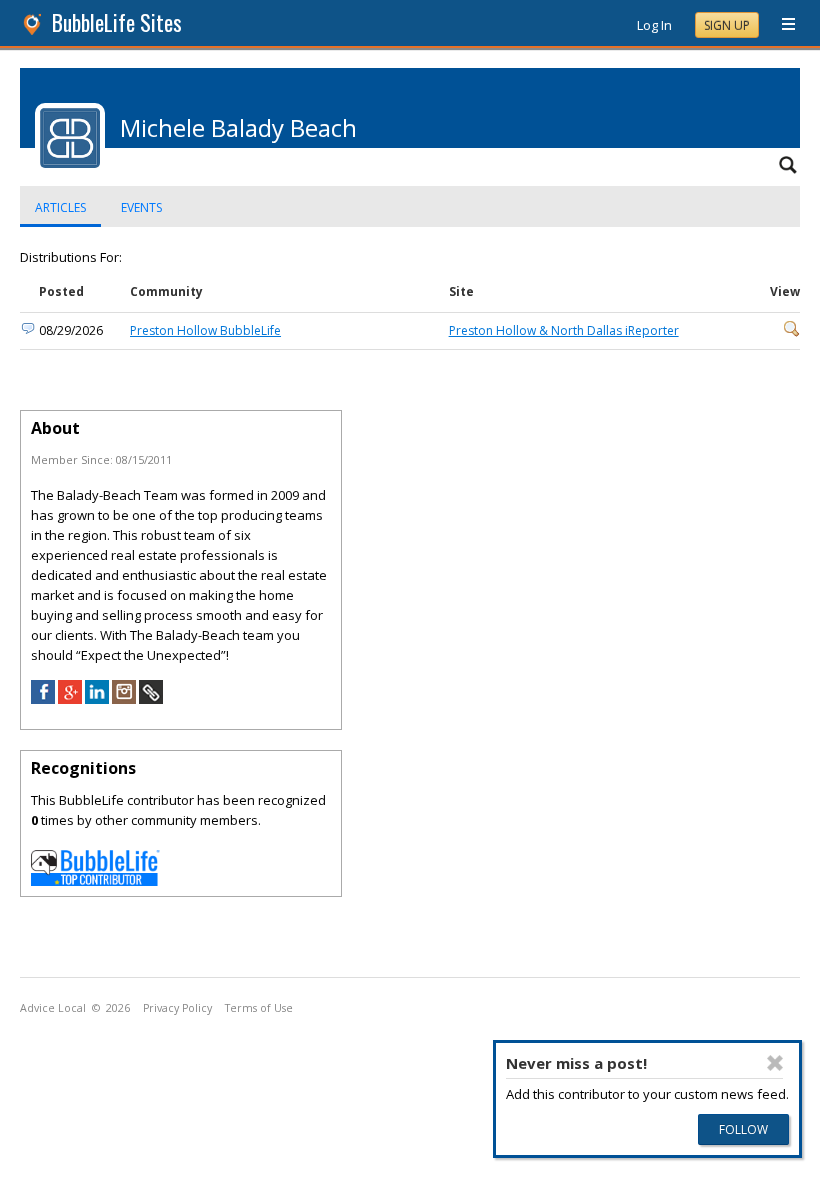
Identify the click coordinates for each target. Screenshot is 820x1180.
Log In (654, 25)
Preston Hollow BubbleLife (205, 330)
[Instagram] (124, 699)
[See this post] (792, 332)
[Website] (151, 699)
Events (141, 207)
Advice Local (53, 1008)
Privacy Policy (177, 1008)
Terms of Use (259, 1008)
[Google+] (70, 699)
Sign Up (727, 25)
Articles (60, 207)
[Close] (775, 1063)
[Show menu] (781, 25)
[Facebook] (43, 699)
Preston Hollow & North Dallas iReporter (564, 330)
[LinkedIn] (97, 699)
